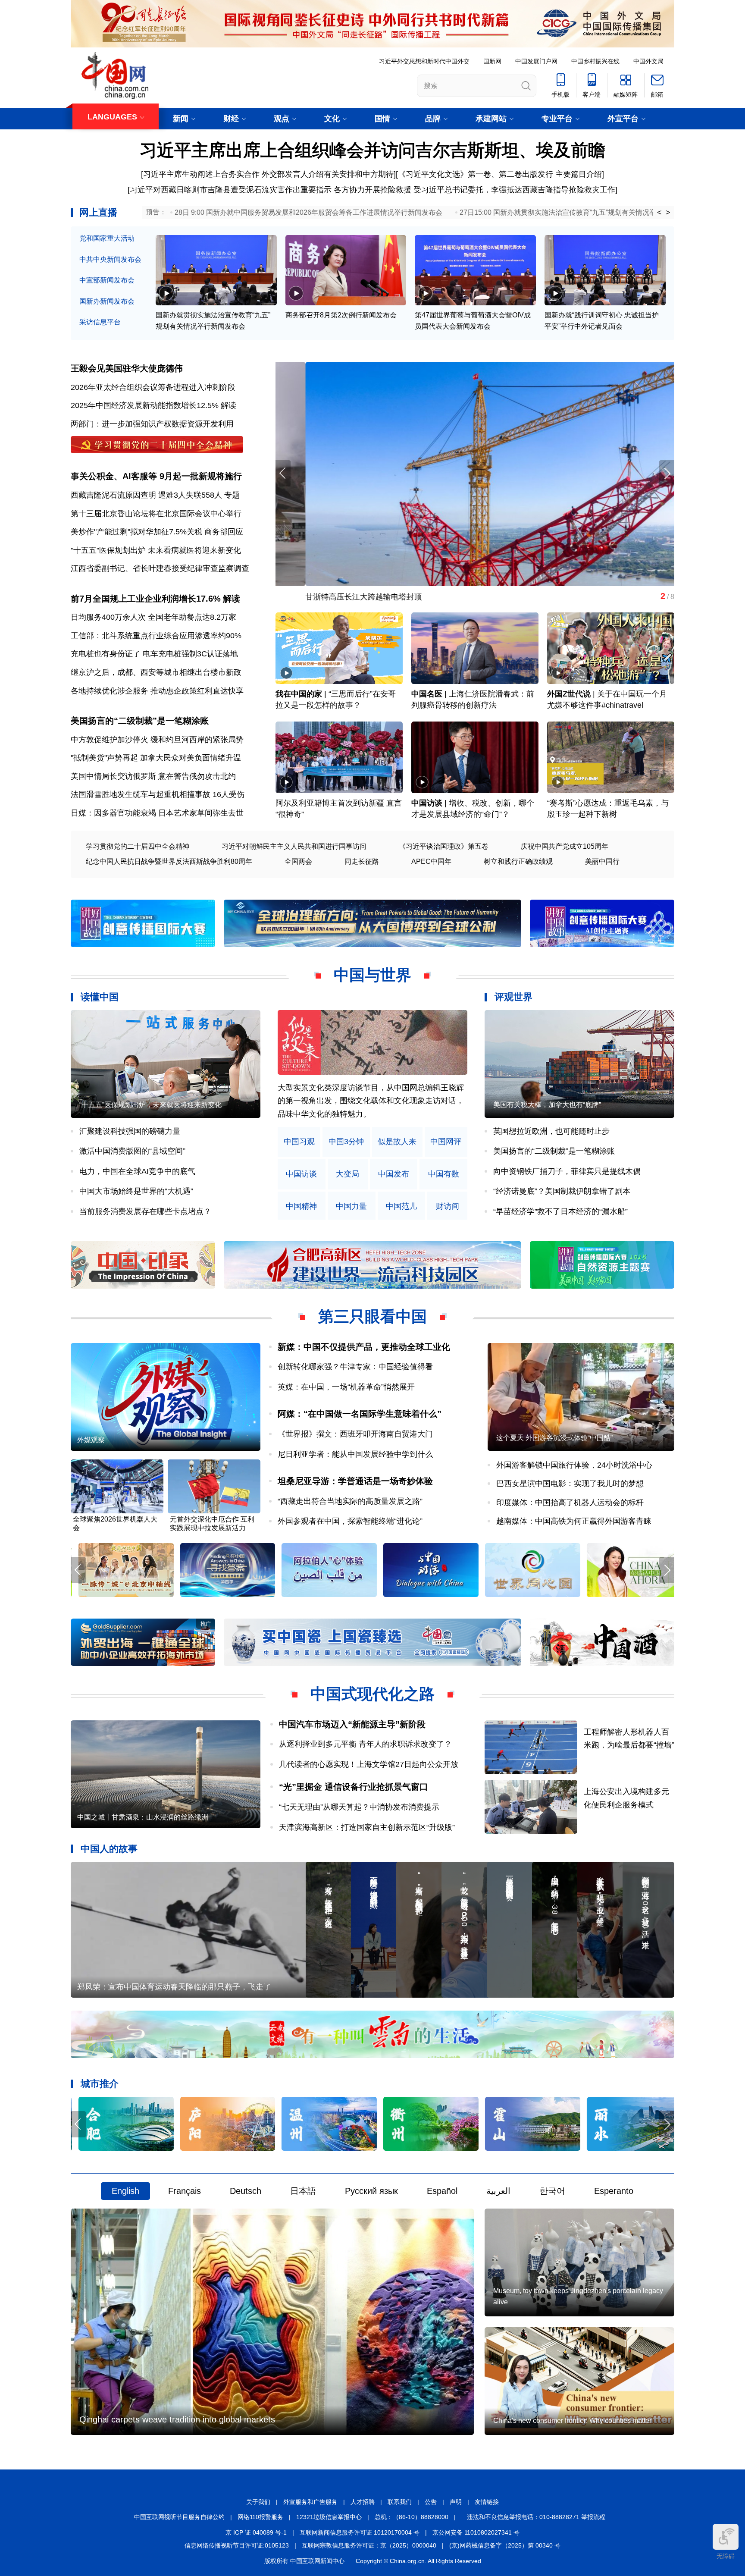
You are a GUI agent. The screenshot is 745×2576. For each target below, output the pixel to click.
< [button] (659, 213)
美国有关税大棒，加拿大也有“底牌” (547, 1105)
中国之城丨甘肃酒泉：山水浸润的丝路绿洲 (143, 1817)
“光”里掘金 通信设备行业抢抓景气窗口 (354, 1787)
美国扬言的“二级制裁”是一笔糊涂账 (140, 721)
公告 (431, 2502)
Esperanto (614, 2191)
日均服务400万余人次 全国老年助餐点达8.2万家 (153, 617)
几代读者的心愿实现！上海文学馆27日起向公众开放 (369, 1764)
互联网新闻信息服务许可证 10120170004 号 (360, 2532)
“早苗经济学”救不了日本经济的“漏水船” (560, 1211)
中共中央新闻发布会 (110, 259)
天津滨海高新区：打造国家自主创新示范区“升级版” (367, 1827)
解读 (229, 405)
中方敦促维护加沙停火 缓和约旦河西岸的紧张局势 (157, 740)
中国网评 (446, 1142)
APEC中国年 (431, 861)
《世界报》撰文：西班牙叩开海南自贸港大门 (355, 1434)
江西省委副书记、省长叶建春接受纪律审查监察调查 (160, 568)
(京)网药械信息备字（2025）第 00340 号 (505, 2545)
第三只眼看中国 (372, 1316)
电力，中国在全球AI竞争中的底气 (137, 1171)
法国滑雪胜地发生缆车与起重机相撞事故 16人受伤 (158, 794)
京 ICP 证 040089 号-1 (256, 2532)
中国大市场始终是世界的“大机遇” (136, 1191)
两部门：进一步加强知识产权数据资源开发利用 (152, 424)
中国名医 (427, 694)
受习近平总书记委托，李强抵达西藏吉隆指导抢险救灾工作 (514, 190)
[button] (667, 473)
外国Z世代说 (569, 694)
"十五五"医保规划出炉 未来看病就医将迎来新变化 (156, 550)
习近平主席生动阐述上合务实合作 (201, 174)
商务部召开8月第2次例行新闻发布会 (341, 315)
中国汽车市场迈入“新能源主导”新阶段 (352, 1724)
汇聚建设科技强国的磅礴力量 (130, 1131)
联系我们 (400, 2502)
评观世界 (513, 997)
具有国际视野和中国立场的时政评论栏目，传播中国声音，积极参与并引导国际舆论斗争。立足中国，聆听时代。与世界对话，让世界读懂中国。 (371, 1101)
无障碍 (726, 2556)
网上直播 (98, 212)
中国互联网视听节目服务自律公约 (179, 2517)
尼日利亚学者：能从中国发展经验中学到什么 (355, 1454)
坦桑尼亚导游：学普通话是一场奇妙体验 (355, 1481)
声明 (456, 2502)
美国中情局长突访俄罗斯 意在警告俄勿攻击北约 (153, 776)
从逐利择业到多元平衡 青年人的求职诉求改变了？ (365, 1744)
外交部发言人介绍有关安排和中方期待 (328, 174)
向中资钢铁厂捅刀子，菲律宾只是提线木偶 (567, 1171)
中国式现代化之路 (372, 1694)
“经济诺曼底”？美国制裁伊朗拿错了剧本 (562, 1191)
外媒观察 (91, 1440)
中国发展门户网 (536, 61)
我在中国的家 (299, 694)
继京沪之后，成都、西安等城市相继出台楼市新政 (156, 672)
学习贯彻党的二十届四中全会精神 (138, 846)
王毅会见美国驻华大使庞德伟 (127, 368)
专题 (232, 495)
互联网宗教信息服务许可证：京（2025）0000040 (369, 2545)
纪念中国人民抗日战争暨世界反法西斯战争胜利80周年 (169, 861)
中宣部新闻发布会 (107, 280)
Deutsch (246, 2191)
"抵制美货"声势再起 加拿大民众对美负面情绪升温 (156, 758)
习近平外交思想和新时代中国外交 (424, 61)
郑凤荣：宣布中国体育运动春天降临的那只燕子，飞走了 (174, 1987)
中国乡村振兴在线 (595, 61)
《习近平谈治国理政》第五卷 (444, 846)
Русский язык (371, 2191)
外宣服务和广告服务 (310, 2502)
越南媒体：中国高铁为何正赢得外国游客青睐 (574, 1521)
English (125, 2191)
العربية (498, 2191)
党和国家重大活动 (107, 238)
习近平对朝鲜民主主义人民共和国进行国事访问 (294, 846)
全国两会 (298, 861)
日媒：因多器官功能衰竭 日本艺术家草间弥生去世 (157, 813)
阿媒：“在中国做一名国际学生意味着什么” (360, 1414)
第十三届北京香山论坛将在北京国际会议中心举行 (156, 514)
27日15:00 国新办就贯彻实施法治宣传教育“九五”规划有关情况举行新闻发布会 (579, 212)
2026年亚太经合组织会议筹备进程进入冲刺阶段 (153, 387)
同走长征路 (362, 861)
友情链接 (487, 2502)
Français (185, 2191)
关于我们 (258, 2502)
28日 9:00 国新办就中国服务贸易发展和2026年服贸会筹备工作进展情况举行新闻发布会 (308, 212)
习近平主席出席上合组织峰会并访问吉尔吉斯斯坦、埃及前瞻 (372, 150)
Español (442, 2191)
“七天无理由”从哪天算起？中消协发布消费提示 (359, 1807)
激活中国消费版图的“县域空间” (132, 1151)
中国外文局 (648, 61)
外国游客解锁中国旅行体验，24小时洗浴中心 (574, 1465)
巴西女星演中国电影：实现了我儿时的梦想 (570, 1484)
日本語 (303, 2191)
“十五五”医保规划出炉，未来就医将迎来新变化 (150, 1105)
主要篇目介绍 (579, 174)
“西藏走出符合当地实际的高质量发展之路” (350, 1501)
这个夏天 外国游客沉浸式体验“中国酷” (554, 1438)
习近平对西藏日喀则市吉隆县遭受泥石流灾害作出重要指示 (231, 190)
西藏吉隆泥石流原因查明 (113, 495)
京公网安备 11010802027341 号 (476, 2532)
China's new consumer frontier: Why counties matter (572, 2421)
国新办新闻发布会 (107, 301)
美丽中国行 (602, 861)
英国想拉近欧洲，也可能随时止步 (551, 1131)
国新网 (492, 61)
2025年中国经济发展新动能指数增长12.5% (145, 405)
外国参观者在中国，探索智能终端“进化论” (350, 1521)
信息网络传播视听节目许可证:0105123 (237, 2545)
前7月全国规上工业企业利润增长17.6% (146, 599)
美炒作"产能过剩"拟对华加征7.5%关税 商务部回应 (157, 532)
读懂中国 (100, 997)
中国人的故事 (109, 1849)
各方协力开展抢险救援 (372, 190)
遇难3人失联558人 (190, 495)
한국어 (552, 2191)
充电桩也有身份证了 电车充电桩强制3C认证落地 (154, 654)
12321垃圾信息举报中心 (329, 2517)
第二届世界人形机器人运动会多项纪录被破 (349, 597)
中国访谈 (427, 803)
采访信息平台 (100, 322)
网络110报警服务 (260, 2517)
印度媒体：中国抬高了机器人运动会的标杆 (570, 1503)
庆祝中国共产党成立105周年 (565, 846)
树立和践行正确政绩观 (518, 861)
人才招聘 (363, 2502)
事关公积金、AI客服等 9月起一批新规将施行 (156, 476)
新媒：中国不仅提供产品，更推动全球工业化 (364, 1347)
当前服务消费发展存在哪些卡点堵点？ (145, 1211)
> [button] (668, 213)
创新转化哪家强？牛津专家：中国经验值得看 (355, 1367)
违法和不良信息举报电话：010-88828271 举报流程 (536, 2517)
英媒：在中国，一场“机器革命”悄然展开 (346, 1387)
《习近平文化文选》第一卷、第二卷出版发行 (476, 174)
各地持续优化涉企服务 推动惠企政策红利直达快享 (157, 691)
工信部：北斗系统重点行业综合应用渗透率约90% (156, 636)
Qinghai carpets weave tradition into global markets (177, 2419)
